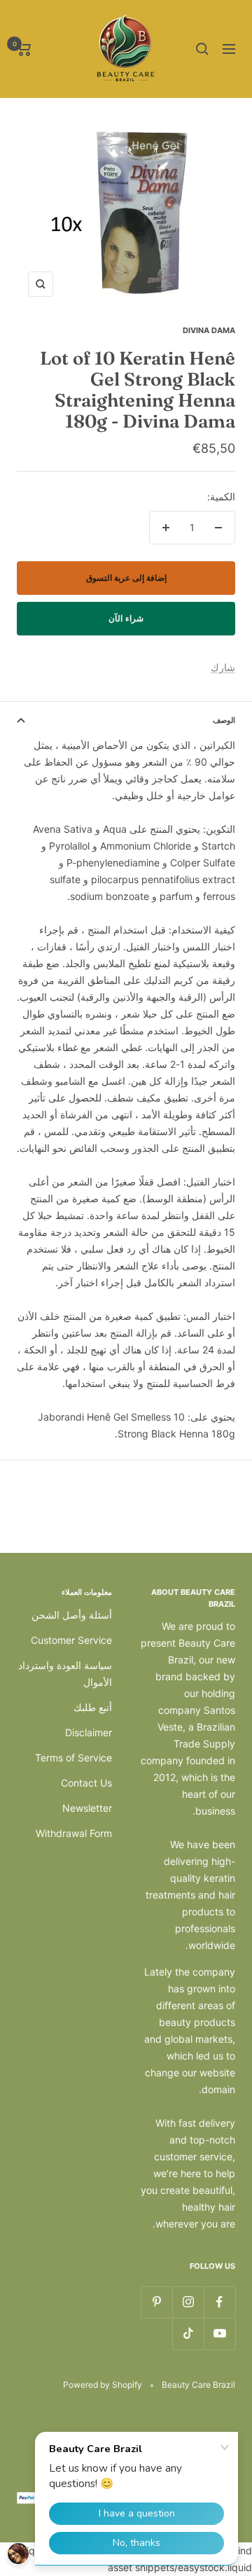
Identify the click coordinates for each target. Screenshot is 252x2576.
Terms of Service (73, 1758)
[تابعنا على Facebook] (219, 2302)
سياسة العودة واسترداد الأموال (65, 1674)
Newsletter (87, 1808)
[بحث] (202, 49)
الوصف (224, 720)
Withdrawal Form (74, 1833)
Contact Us (86, 1783)
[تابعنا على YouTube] (219, 2334)
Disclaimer (89, 1732)
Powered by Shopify (103, 2385)
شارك (223, 667)
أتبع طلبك (93, 1707)
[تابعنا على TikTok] (188, 2334)
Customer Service (71, 1640)
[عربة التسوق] (24, 49)
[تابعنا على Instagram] (188, 2302)
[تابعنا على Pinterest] (156, 2302)
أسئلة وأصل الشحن (72, 1615)
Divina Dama (209, 330)
